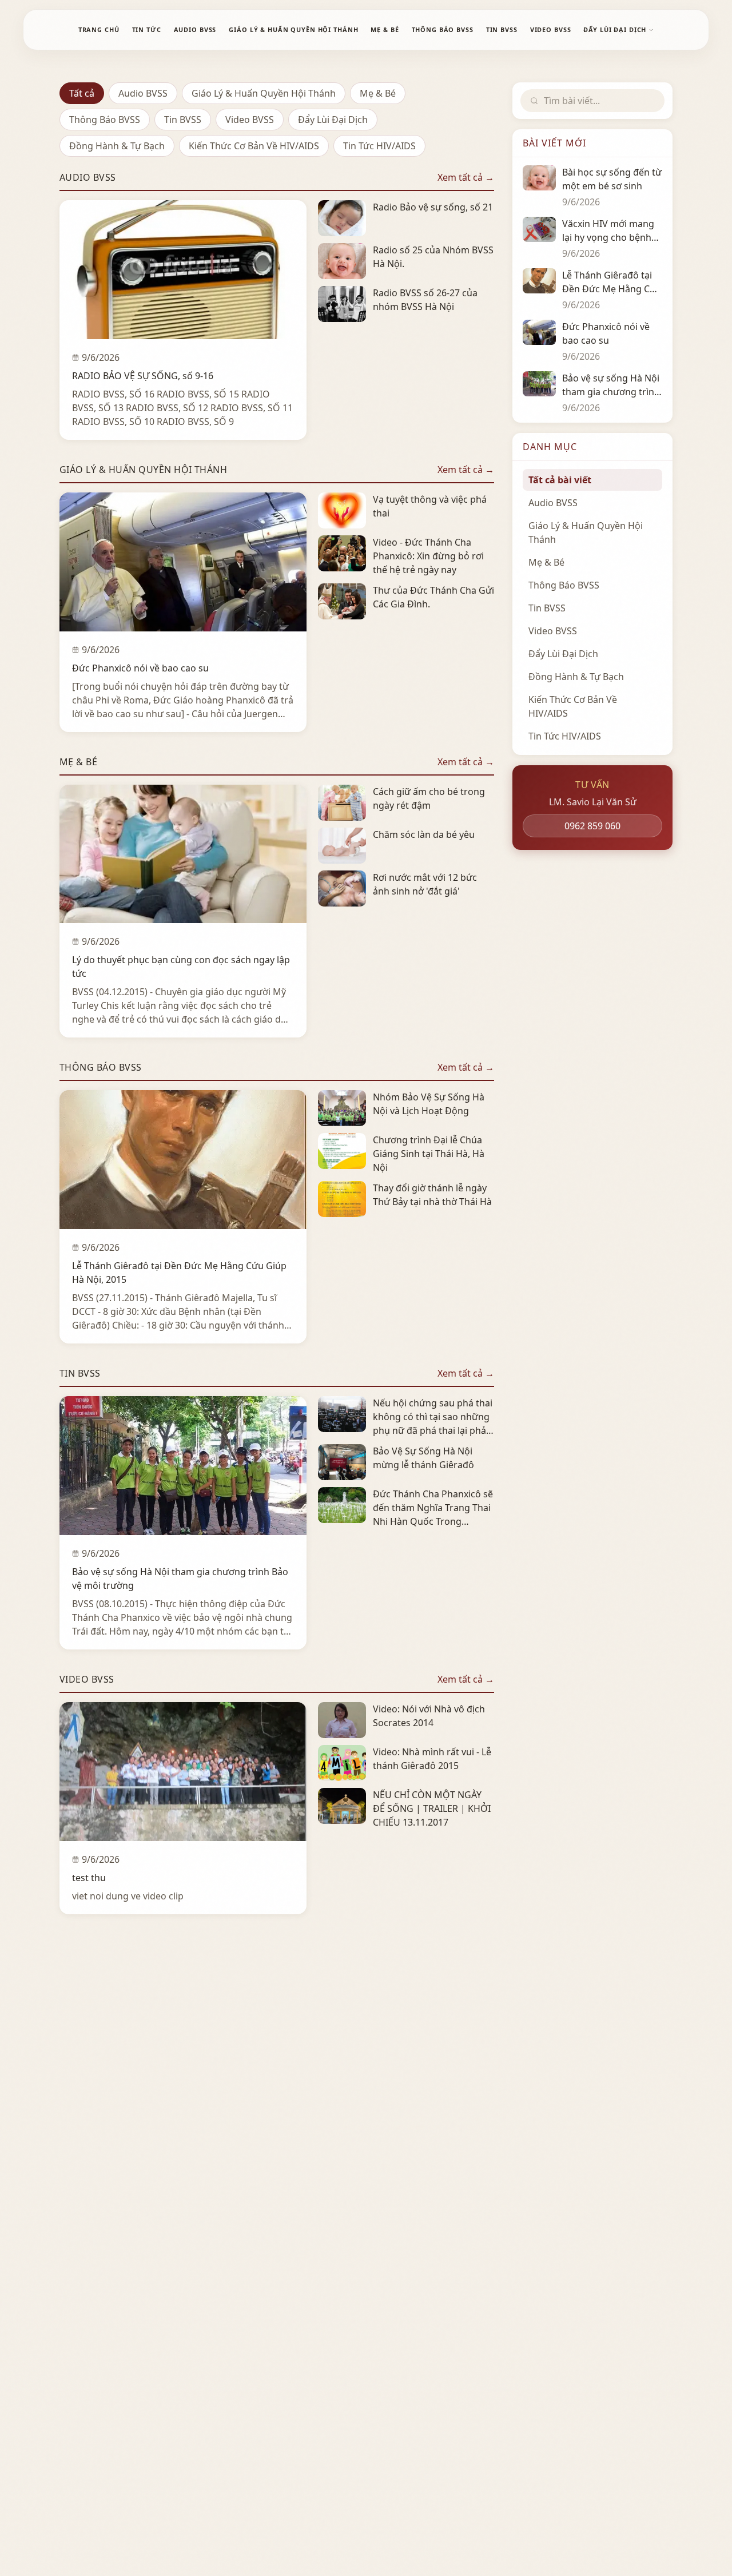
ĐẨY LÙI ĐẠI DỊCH (615, 29)
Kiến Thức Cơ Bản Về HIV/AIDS (254, 146)
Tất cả (82, 93)
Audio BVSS (143, 93)
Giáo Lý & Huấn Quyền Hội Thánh (264, 93)
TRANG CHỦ (99, 29)
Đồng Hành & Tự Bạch (117, 146)
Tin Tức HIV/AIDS (379, 146)
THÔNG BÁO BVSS (443, 29)
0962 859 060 (592, 826)
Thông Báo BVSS (105, 120)
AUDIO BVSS (195, 29)
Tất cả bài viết (560, 480)
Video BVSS (250, 120)
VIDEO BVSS (551, 29)
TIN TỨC (147, 29)
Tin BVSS (183, 120)
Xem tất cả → (466, 177)
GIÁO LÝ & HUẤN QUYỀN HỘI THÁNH (293, 29)
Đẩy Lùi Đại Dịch (333, 120)
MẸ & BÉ (385, 29)
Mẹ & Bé (378, 93)
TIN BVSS (502, 29)
